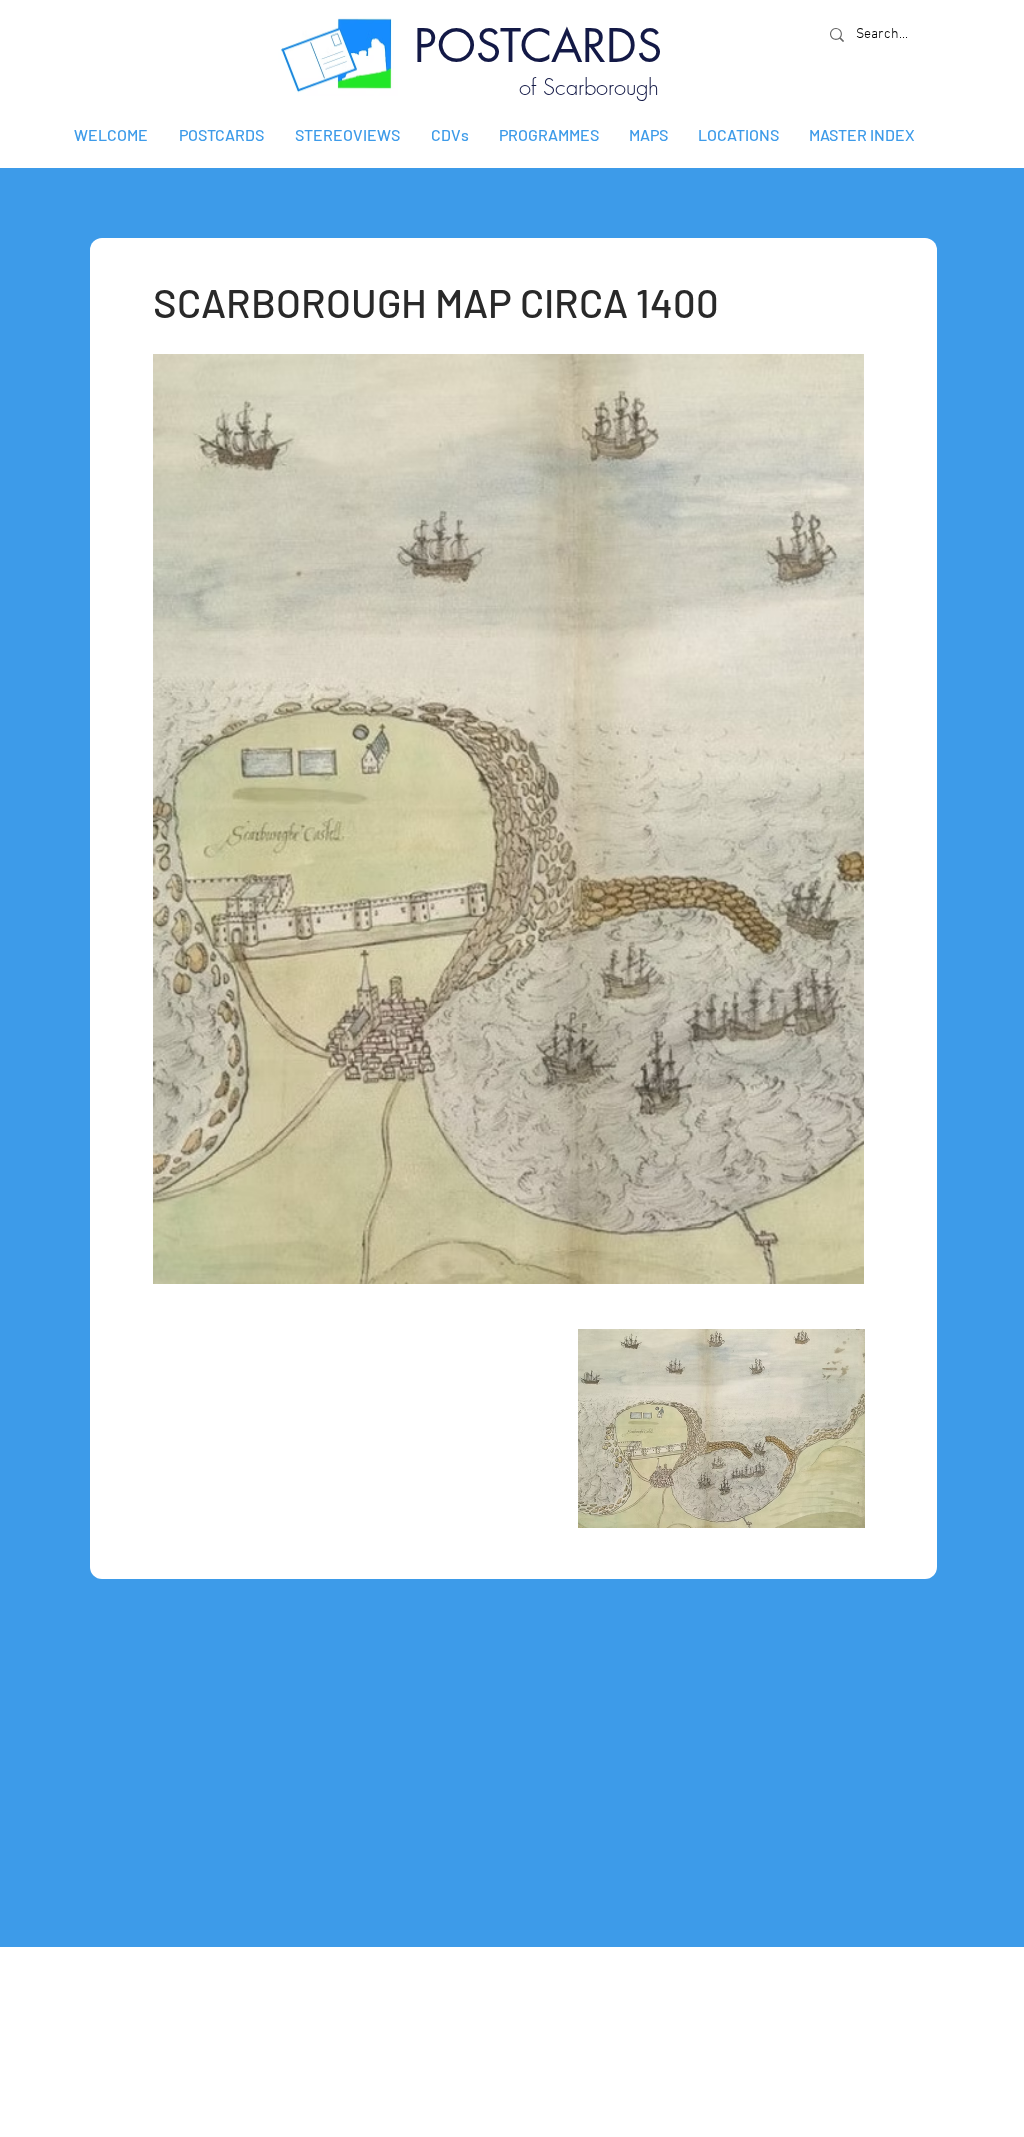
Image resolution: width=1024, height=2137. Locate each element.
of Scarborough (589, 87)
